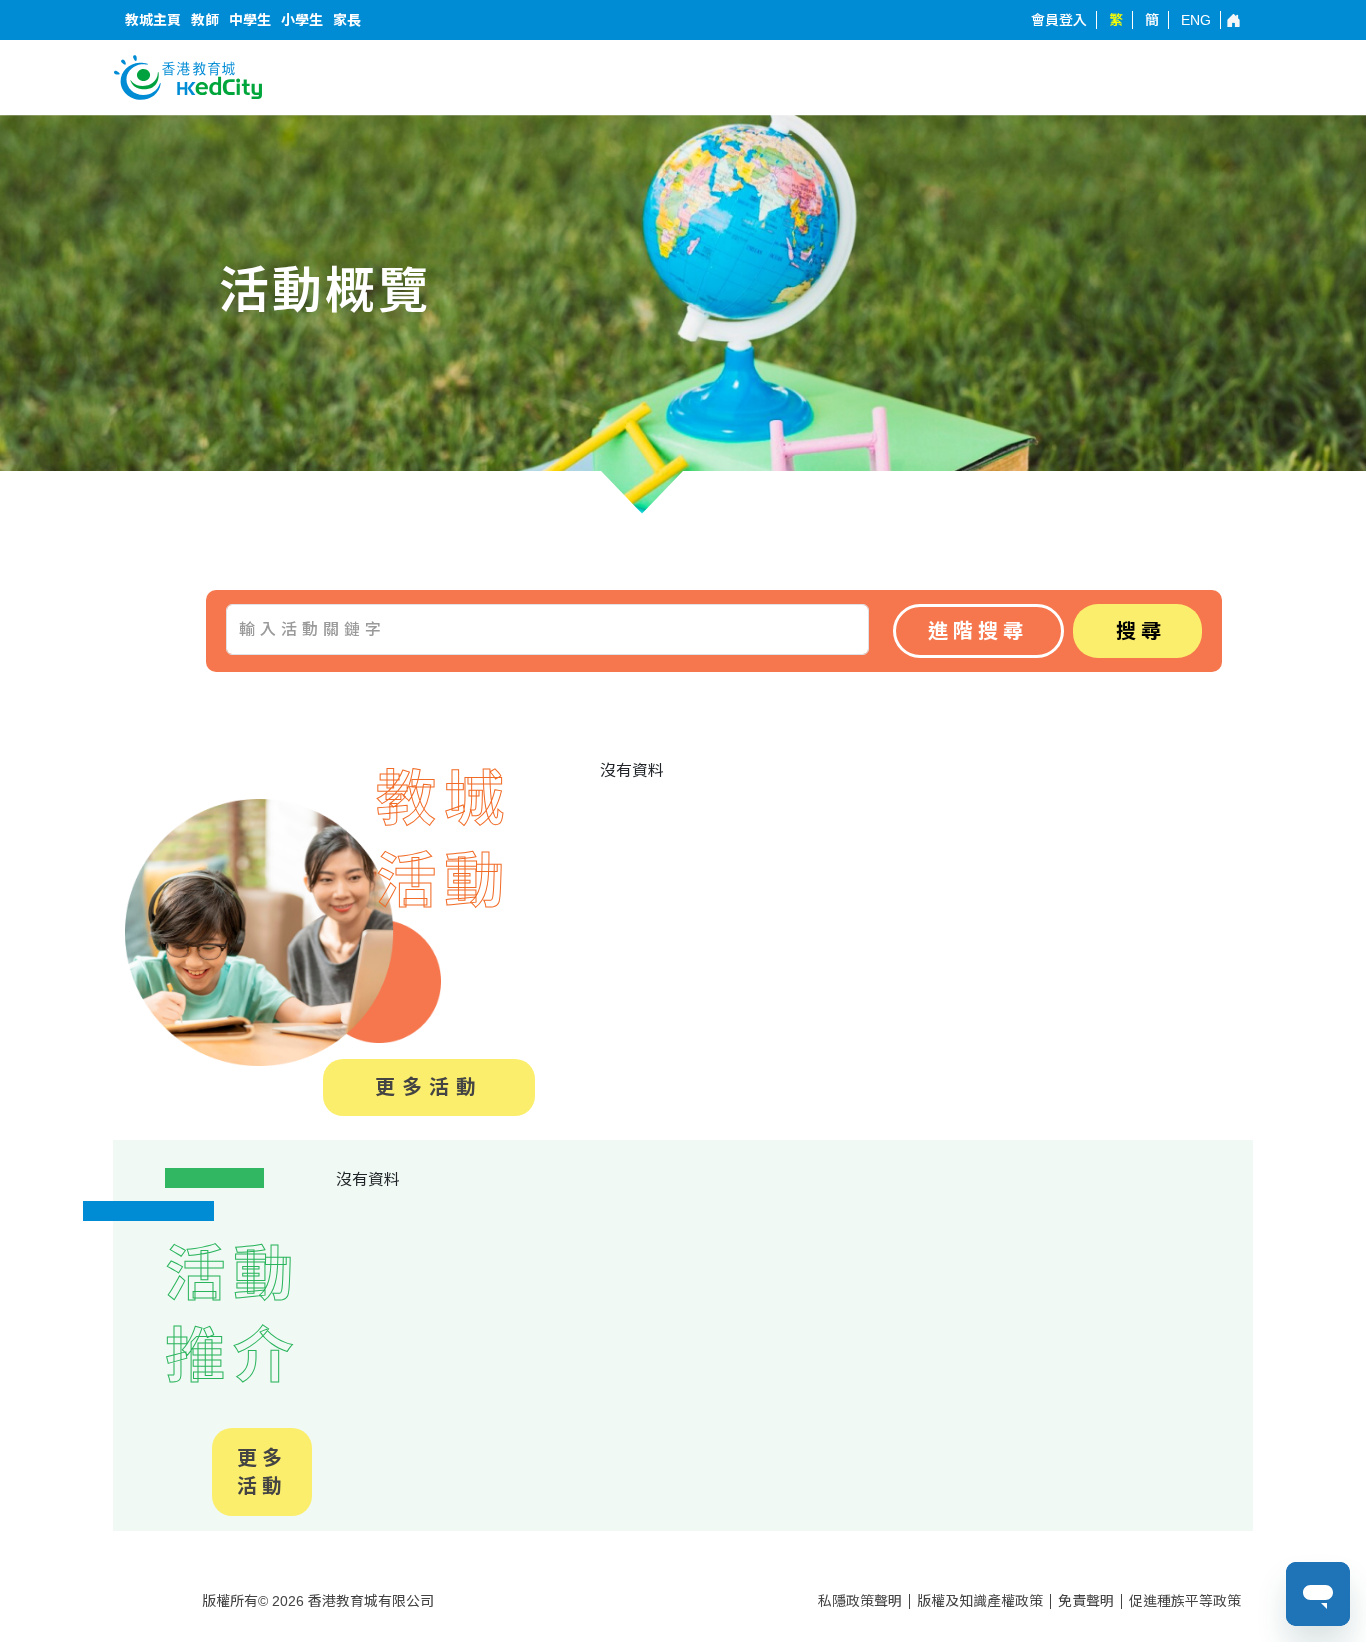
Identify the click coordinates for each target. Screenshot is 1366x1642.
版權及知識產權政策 (980, 1601)
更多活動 (429, 1087)
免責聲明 (1086, 1601)
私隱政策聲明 (860, 1601)
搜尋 (1141, 631)
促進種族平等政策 (1185, 1601)
